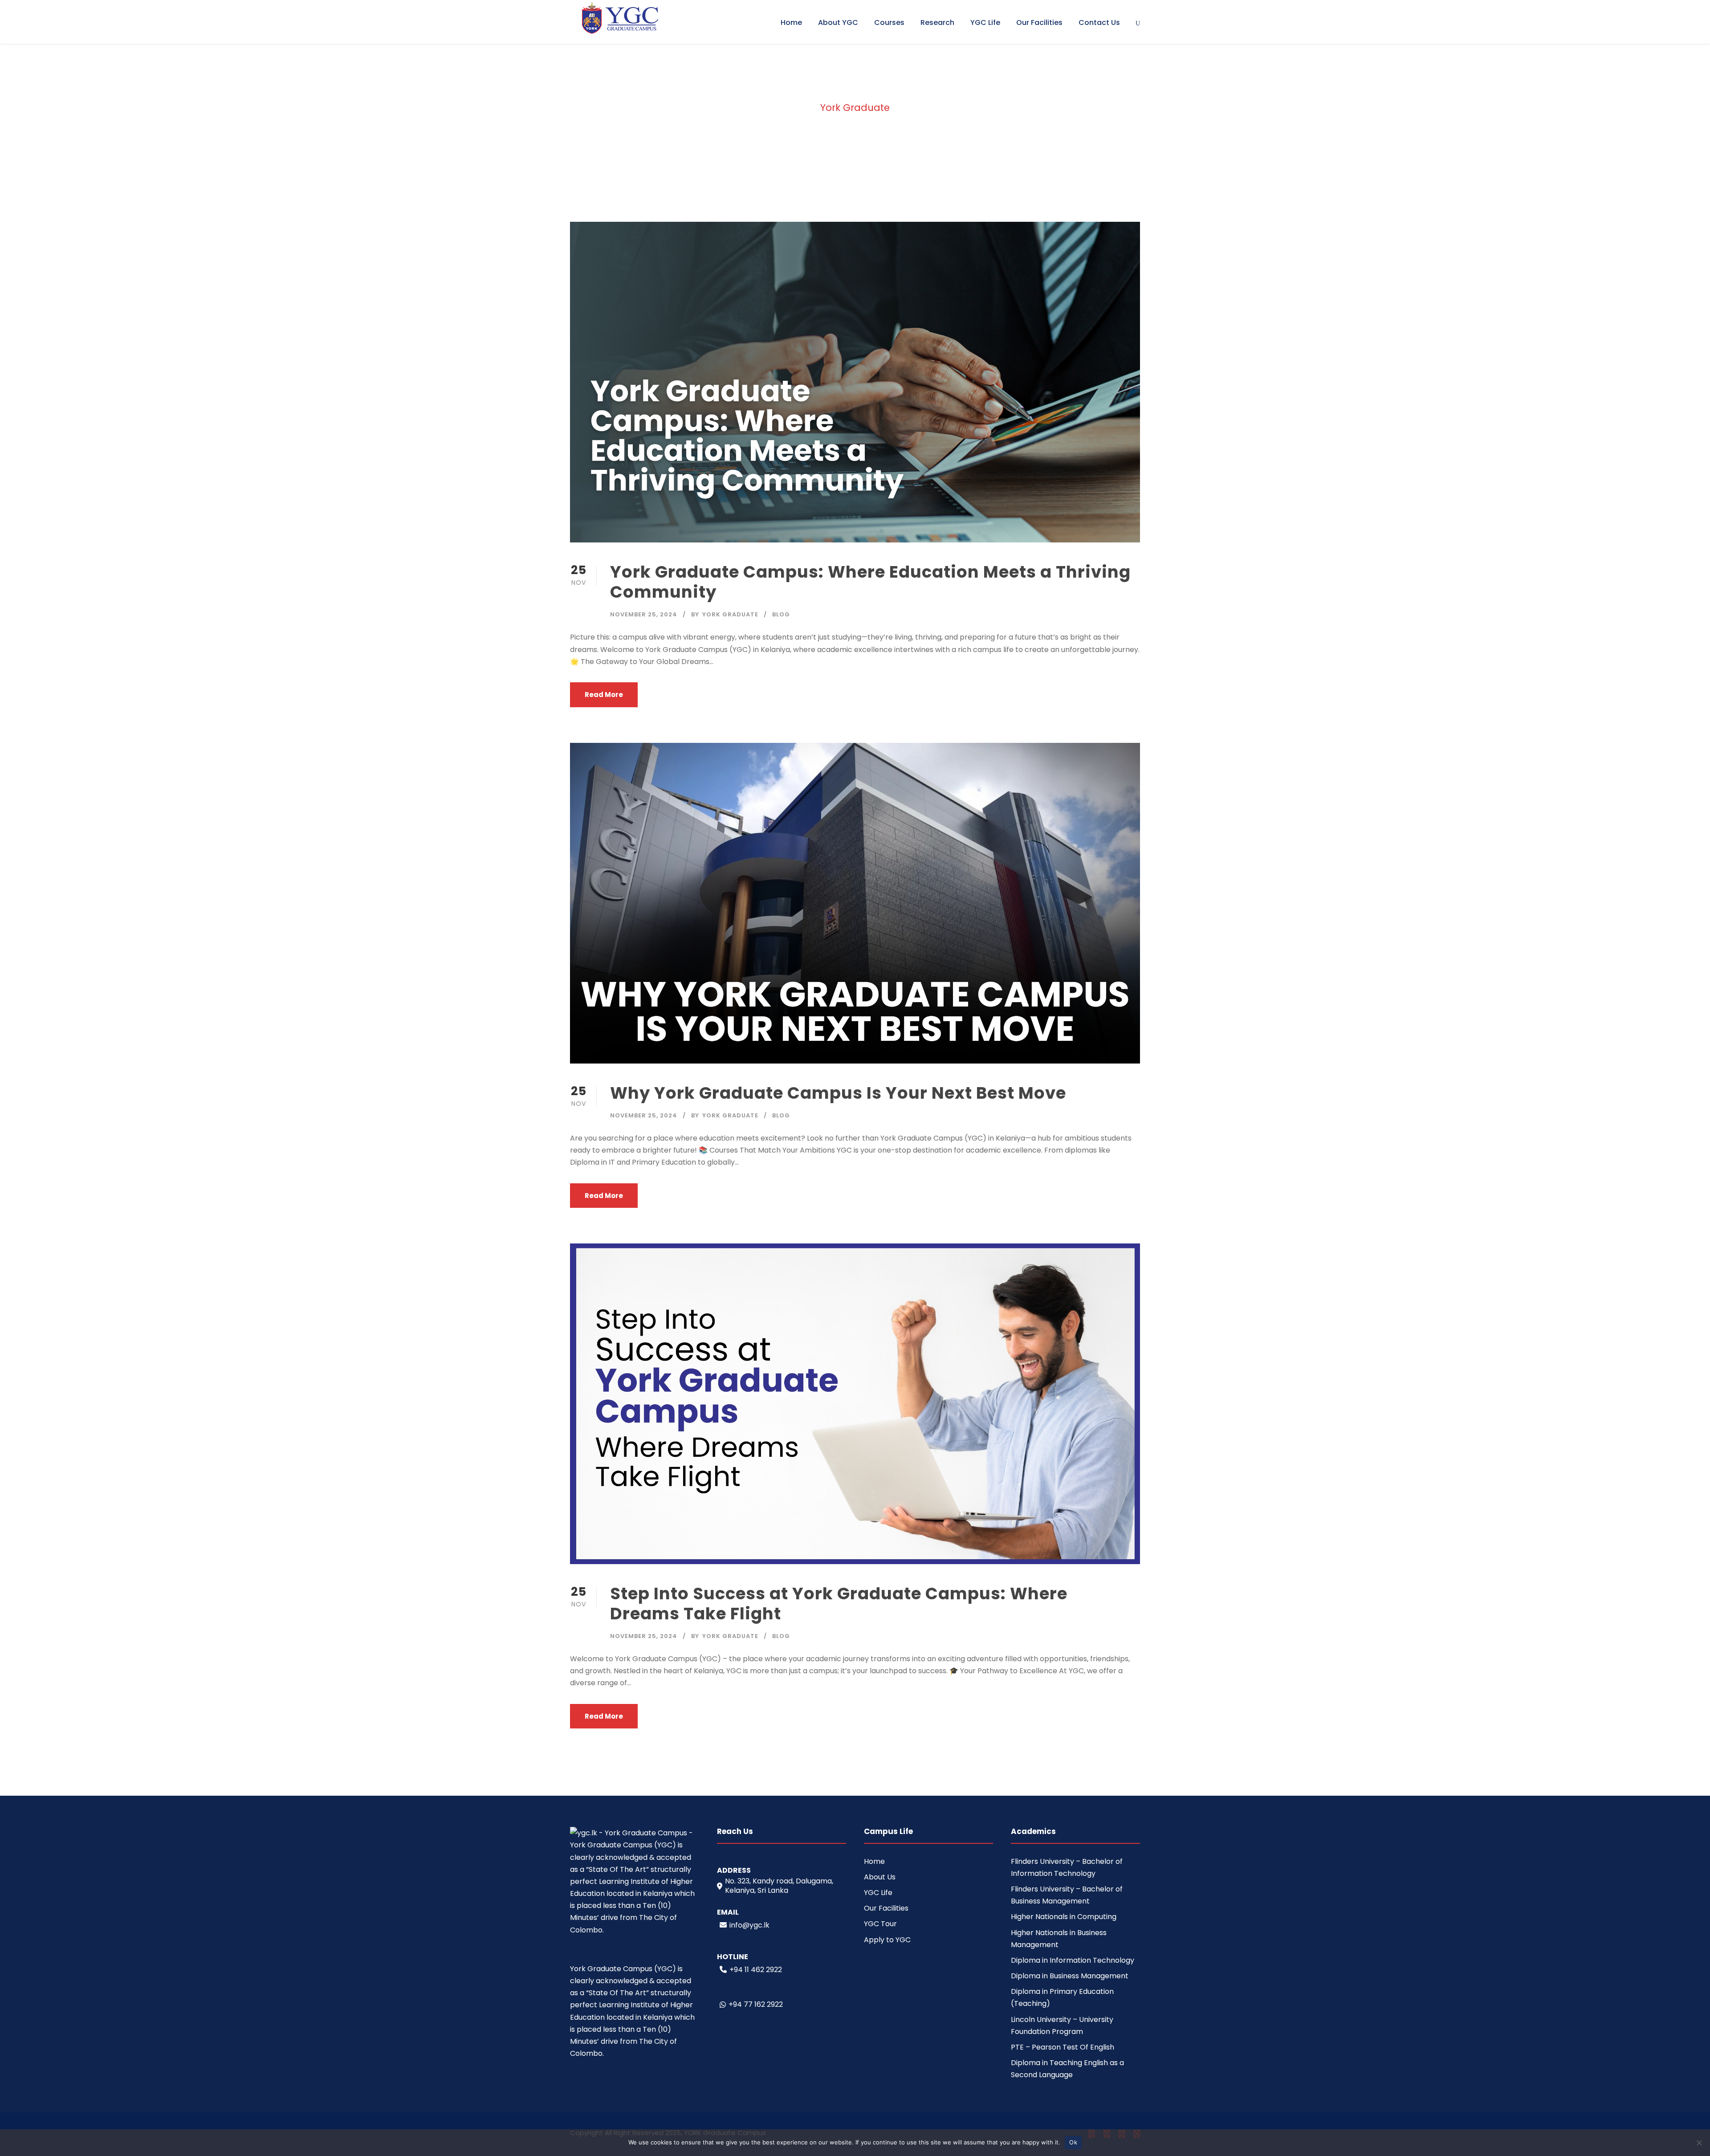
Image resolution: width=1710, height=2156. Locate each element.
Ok (1073, 2142)
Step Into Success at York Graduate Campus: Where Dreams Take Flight (839, 1603)
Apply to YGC (887, 1940)
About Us (880, 1877)
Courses (889, 22)
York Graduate (730, 614)
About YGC (838, 22)
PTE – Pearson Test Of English (1063, 2047)
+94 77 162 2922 (756, 2004)
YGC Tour (880, 1924)
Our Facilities (1039, 22)
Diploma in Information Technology (1073, 1960)
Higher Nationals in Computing (1064, 1917)
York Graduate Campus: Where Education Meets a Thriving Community (870, 582)
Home (791, 22)
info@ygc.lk (749, 1925)
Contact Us (1099, 22)
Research (937, 22)
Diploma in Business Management (1070, 1976)
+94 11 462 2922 (756, 1970)
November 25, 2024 (644, 614)
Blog (781, 614)
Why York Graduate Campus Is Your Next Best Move (838, 1093)
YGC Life (985, 22)
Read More (604, 695)
